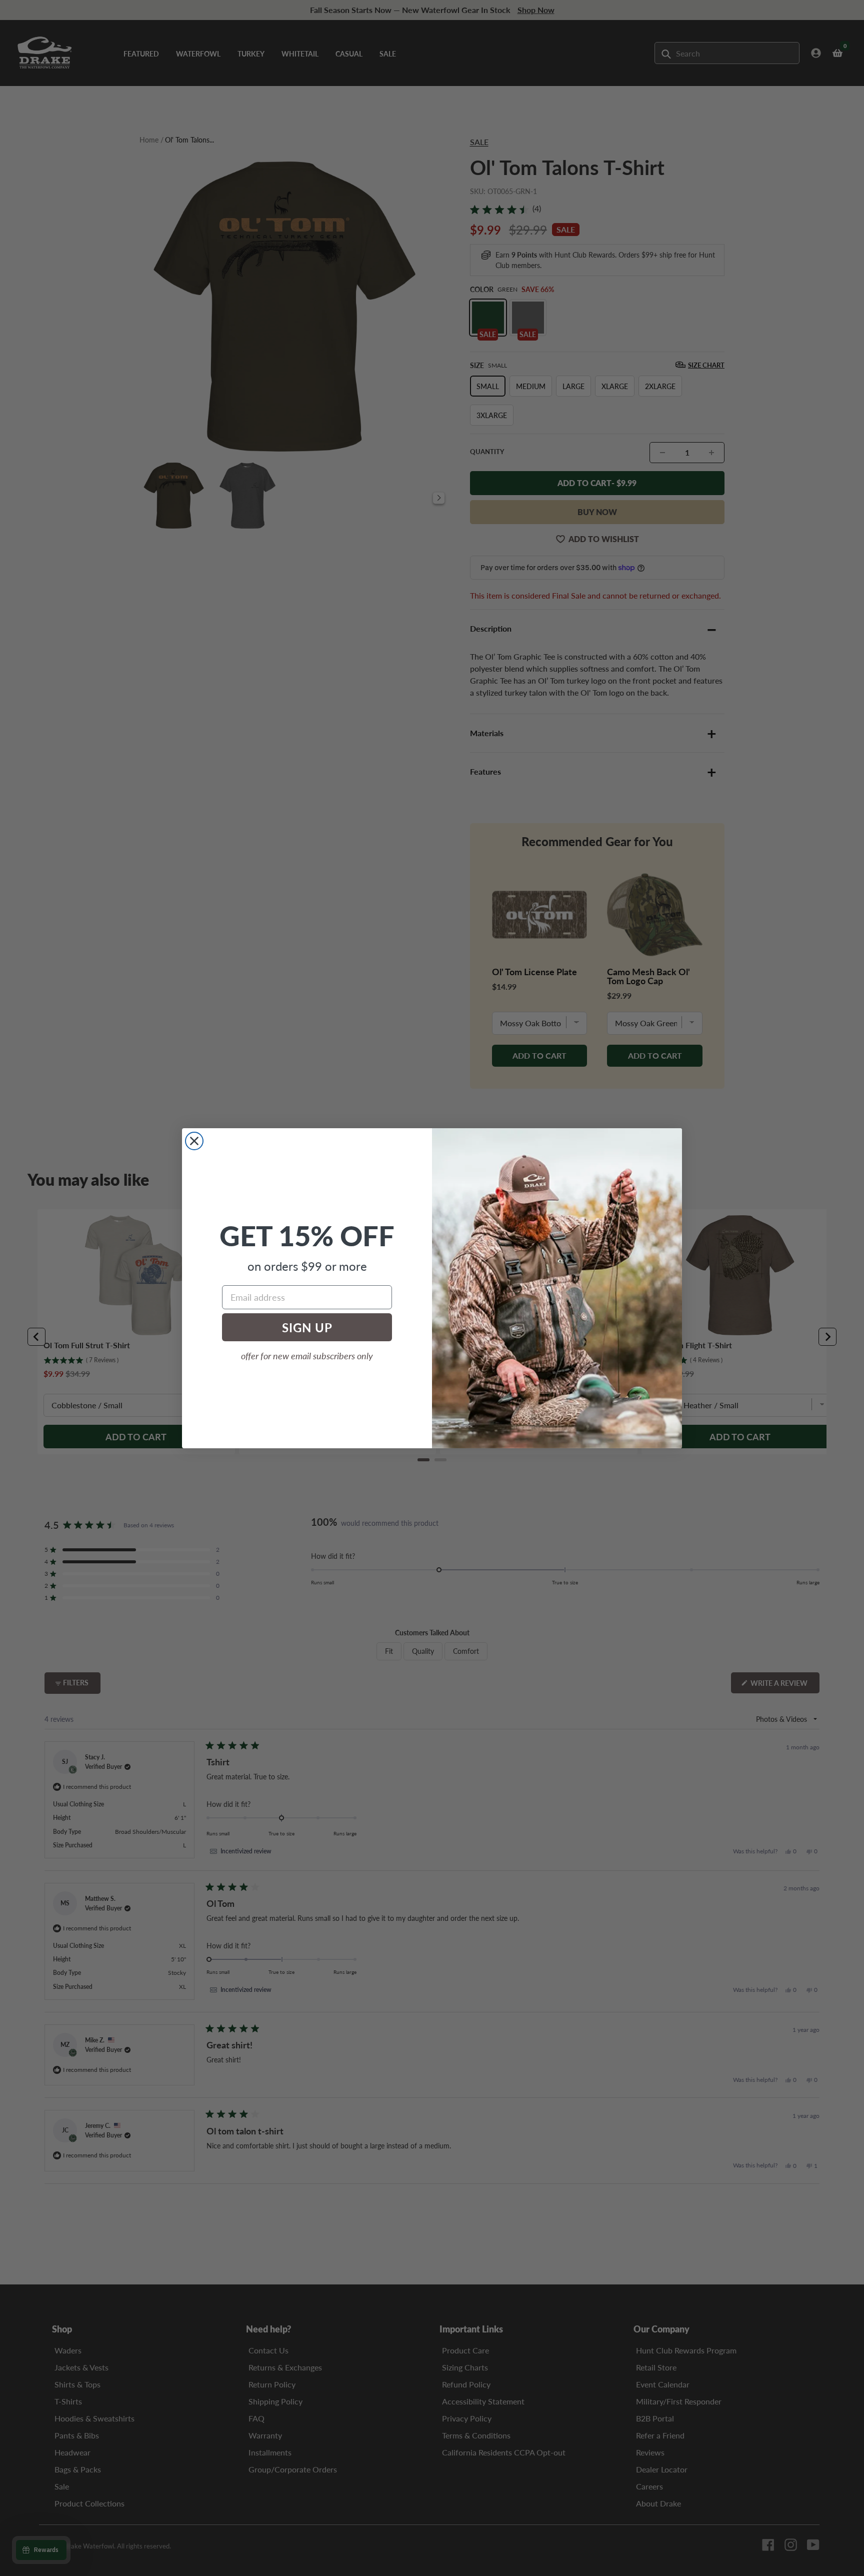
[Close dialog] (194, 1141)
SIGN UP (307, 1327)
